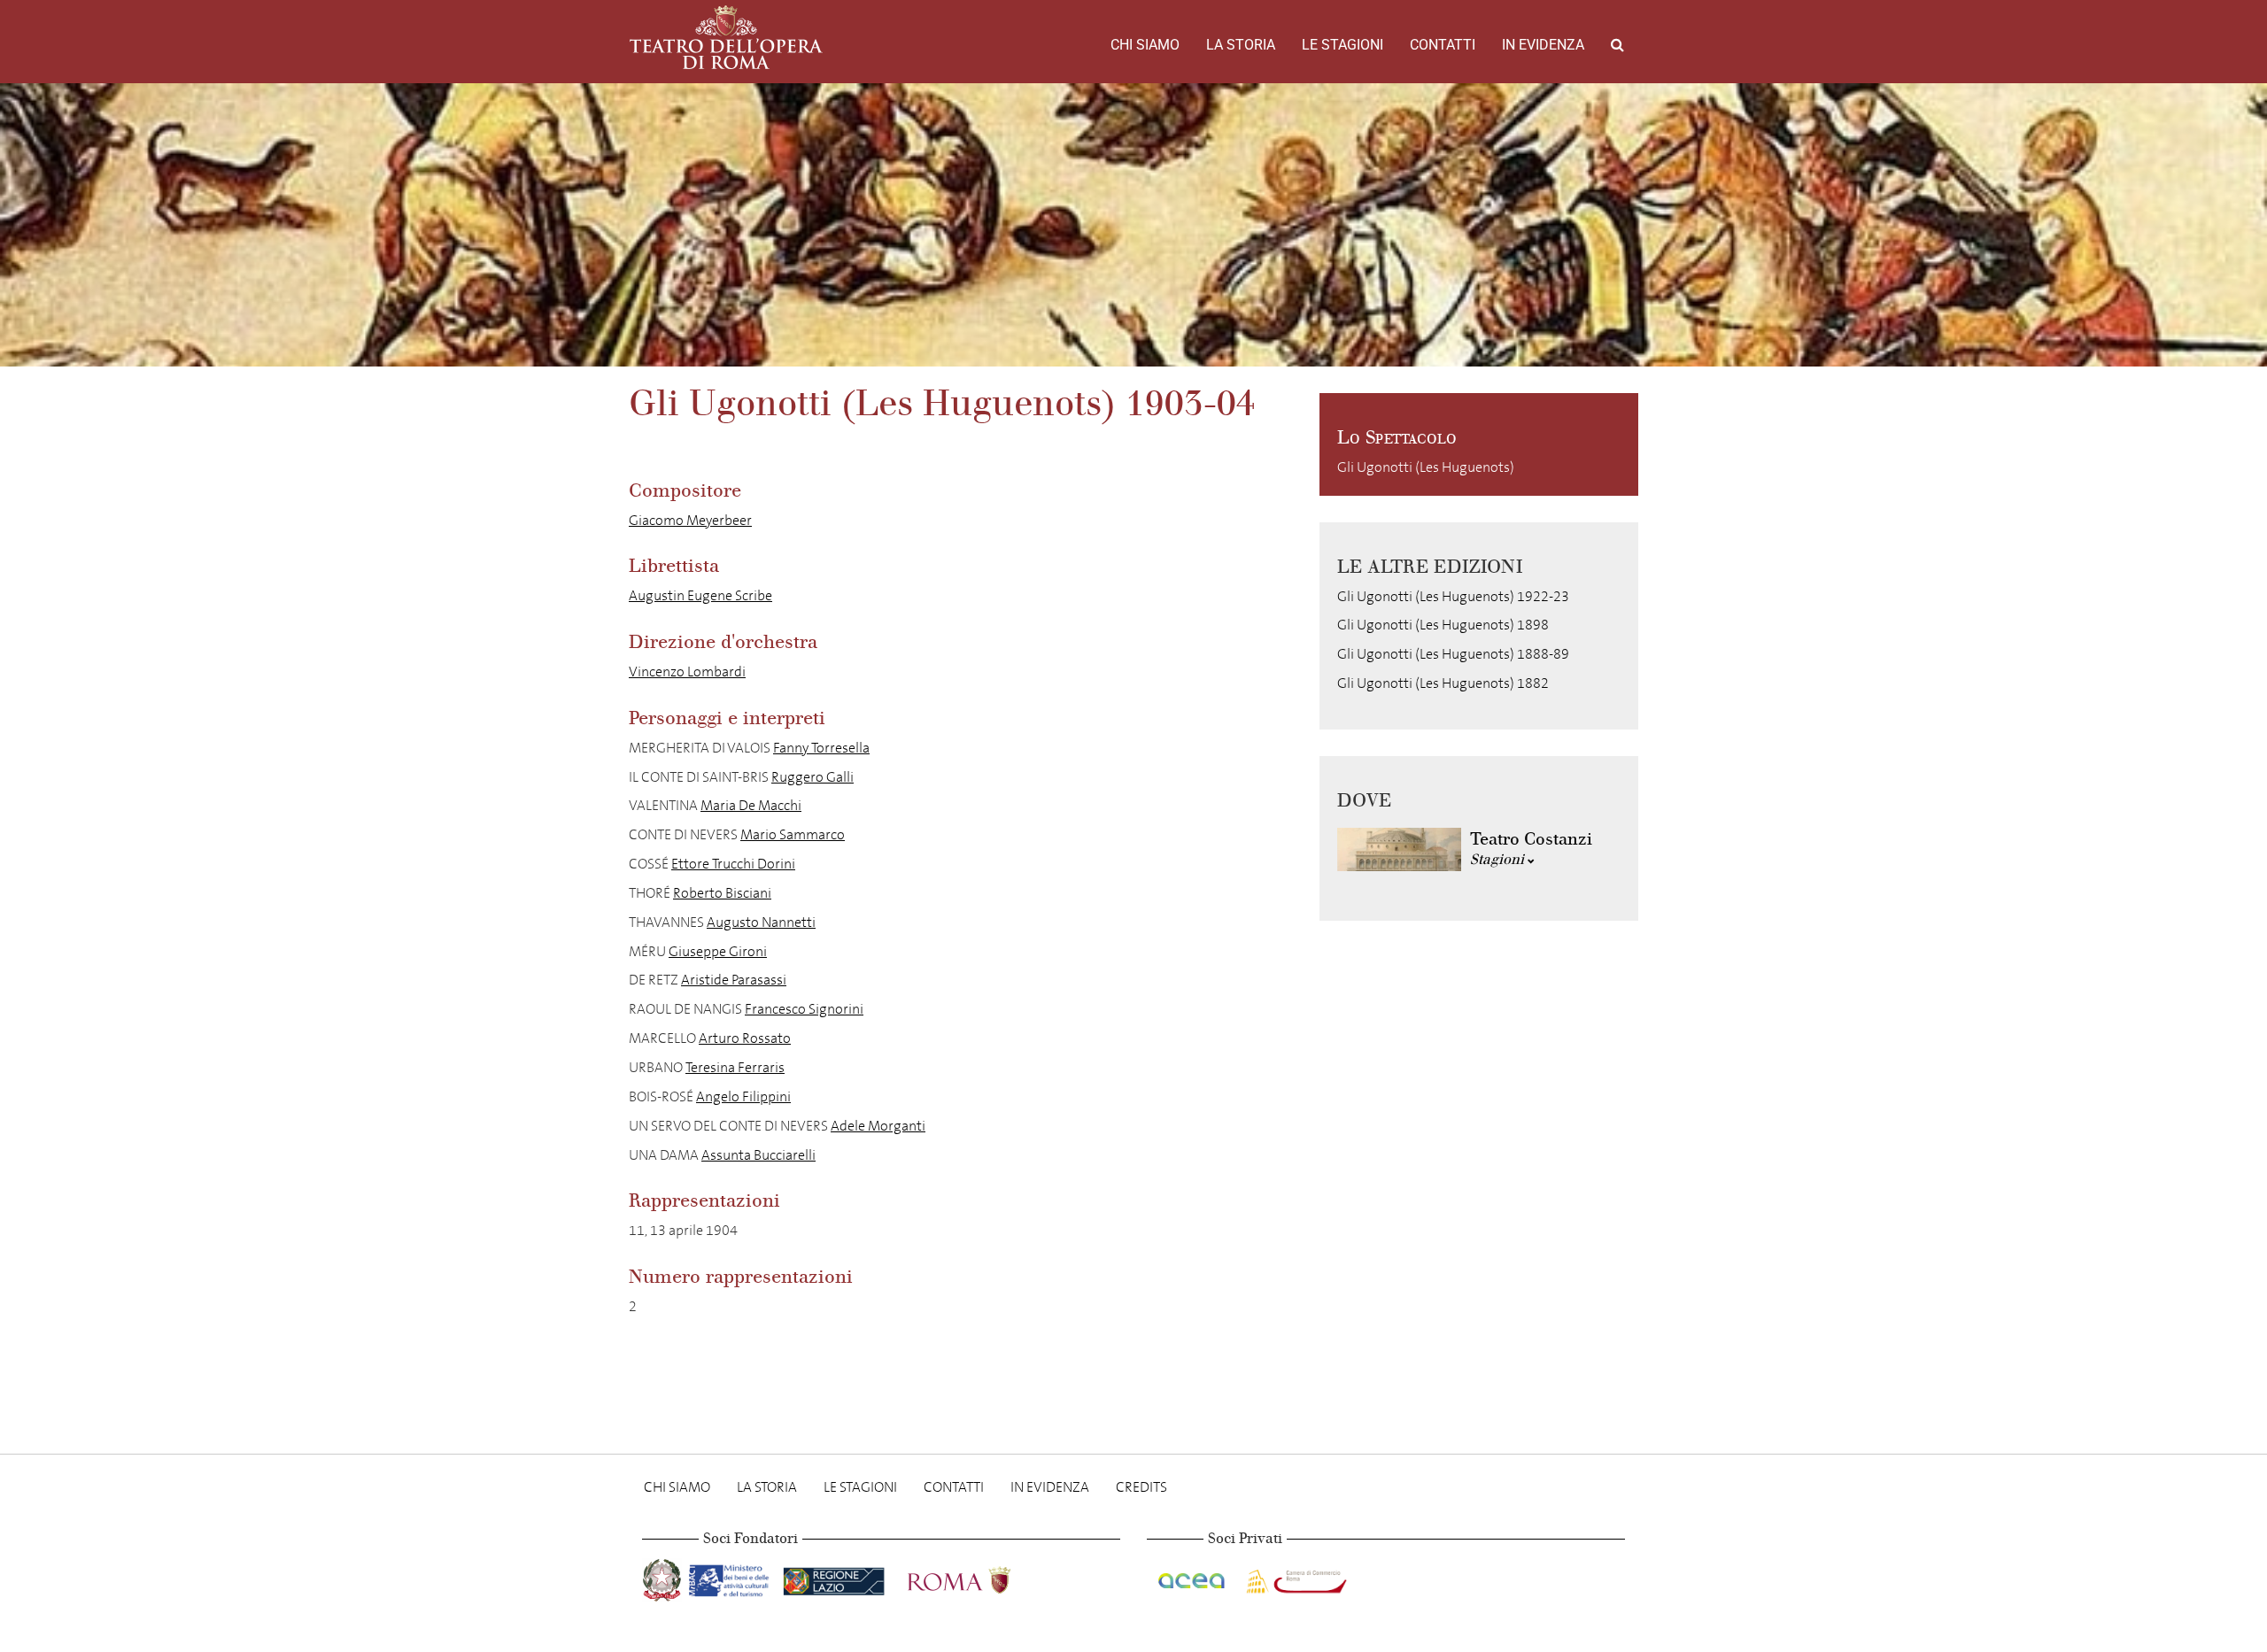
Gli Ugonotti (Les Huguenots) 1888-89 (1453, 654)
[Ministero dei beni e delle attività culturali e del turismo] (732, 1577)
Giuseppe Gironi (718, 951)
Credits (1141, 1487)
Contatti (1443, 45)
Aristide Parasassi (734, 980)
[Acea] (1193, 1577)
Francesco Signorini (804, 1009)
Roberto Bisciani (722, 893)
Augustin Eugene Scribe (700, 595)
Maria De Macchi (751, 805)
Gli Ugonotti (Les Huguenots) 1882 (1443, 683)
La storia (1241, 45)
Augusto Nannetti (761, 922)
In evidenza (1543, 45)
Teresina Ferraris (735, 1067)
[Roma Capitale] (982, 1577)
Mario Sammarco (793, 834)
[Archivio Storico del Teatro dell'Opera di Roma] (726, 37)
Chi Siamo (1145, 45)
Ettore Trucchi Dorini (733, 864)
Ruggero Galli (812, 777)
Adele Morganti (878, 1126)
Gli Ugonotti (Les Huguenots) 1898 (1443, 625)
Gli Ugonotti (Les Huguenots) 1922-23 (1453, 596)
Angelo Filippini (743, 1096)
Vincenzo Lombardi (687, 672)
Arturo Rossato (745, 1038)
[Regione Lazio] (836, 1577)
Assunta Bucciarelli (758, 1155)
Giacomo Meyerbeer (690, 520)
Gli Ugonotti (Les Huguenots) (1426, 467)
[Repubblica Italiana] (664, 1577)
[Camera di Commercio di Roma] (1295, 1577)
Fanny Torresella (821, 748)
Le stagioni (1342, 45)
